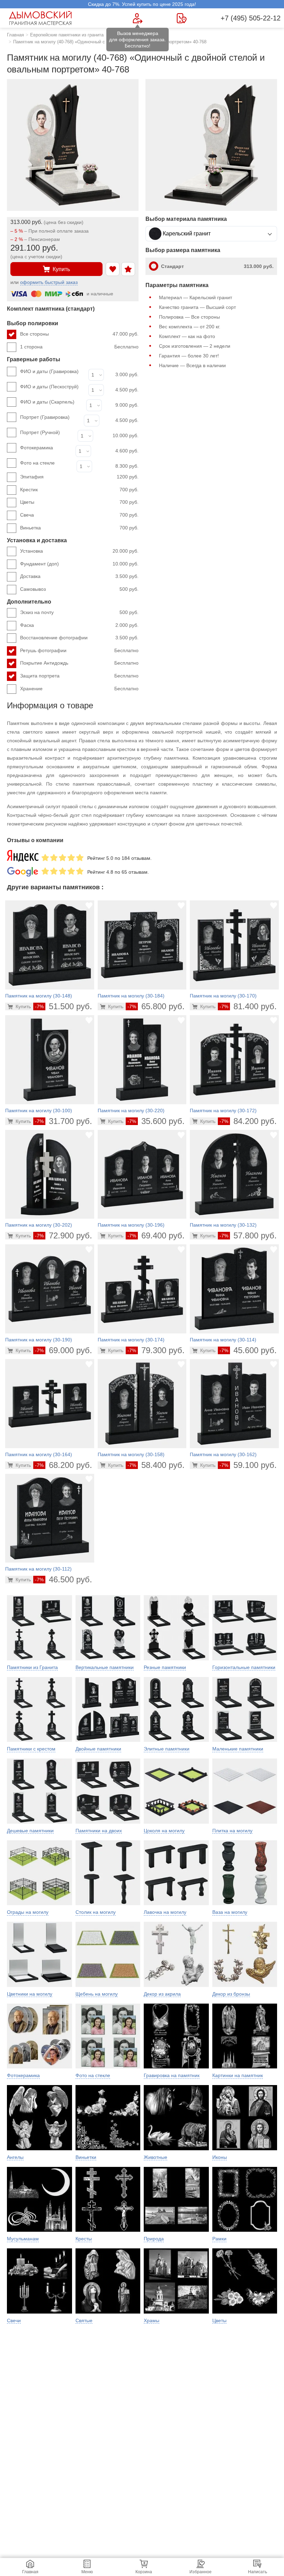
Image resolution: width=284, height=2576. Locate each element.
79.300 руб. (156, 1350)
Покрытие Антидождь (79, 663)
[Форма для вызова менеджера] (138, 18)
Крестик (79, 490)
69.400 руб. (156, 1235)
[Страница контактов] (182, 18)
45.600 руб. (248, 1350)
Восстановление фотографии (79, 638)
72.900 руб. (64, 1235)
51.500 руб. (64, 1006)
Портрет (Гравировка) (45, 417)
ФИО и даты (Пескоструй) (49, 387)
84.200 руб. (248, 1121)
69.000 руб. (64, 1350)
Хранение (79, 689)
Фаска (79, 625)
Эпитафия (79, 477)
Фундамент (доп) (79, 564)
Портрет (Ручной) (40, 432)
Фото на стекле (37, 463)
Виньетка (79, 528)
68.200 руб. (64, 1465)
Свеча (79, 515)
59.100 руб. (248, 1465)
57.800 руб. (248, 1235)
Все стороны (79, 334)
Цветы (79, 502)
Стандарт (217, 266)
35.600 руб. (156, 1121)
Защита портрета (79, 676)
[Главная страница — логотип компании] (42, 18)
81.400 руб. (248, 1006)
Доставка (79, 576)
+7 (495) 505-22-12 (251, 18)
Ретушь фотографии (79, 650)
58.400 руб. (156, 1465)
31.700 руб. (64, 1121)
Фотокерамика (37, 448)
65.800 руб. (156, 1006)
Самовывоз (79, 589)
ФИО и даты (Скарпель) (47, 402)
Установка (79, 551)
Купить (61, 269)
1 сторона (79, 347)
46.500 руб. (64, 1579)
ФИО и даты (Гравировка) (49, 371)
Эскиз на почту (79, 612)
